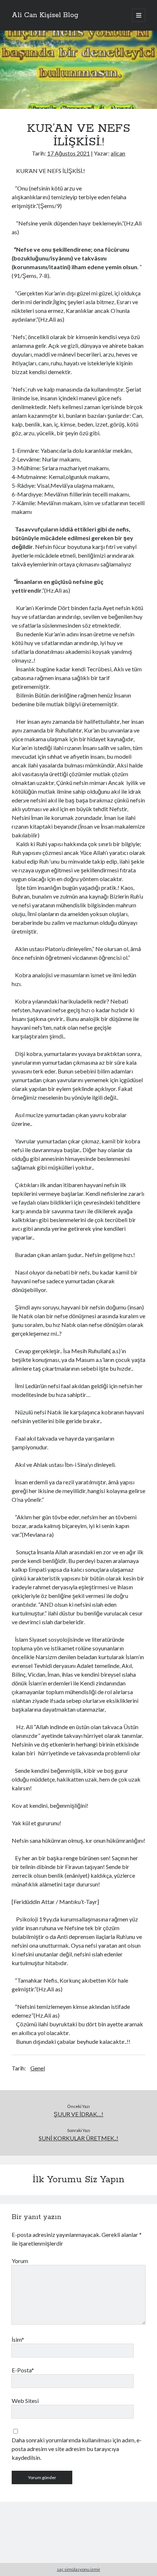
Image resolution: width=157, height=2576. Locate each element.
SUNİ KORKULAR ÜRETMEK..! (78, 2138)
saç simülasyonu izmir (79, 2569)
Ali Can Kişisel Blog (45, 15)
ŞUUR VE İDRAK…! (78, 2114)
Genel (38, 2068)
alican (118, 153)
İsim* (18, 2339)
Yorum (20, 2261)
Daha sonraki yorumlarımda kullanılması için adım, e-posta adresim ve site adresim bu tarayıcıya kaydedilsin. (77, 2449)
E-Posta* (23, 2370)
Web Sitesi (25, 2401)
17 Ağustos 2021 (68, 153)
